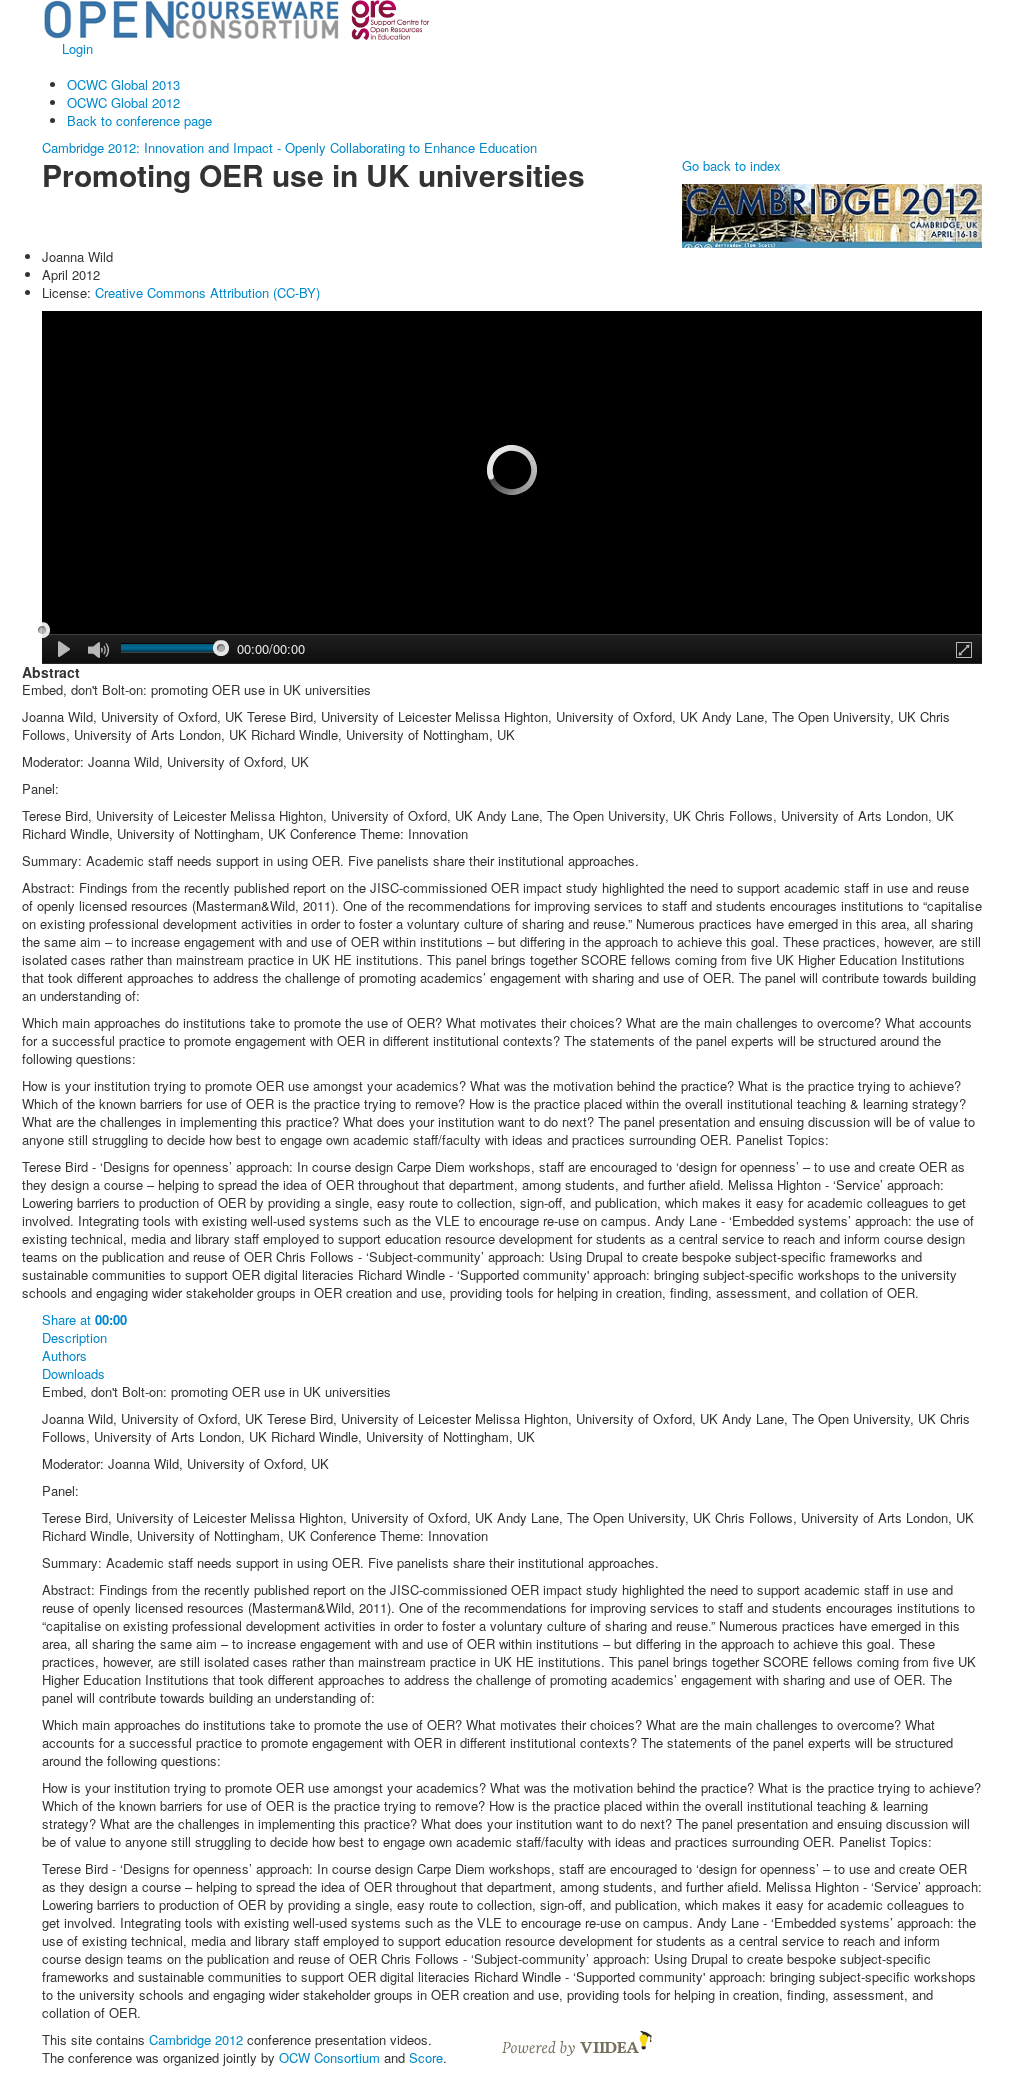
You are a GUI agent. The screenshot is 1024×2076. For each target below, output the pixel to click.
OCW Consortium (329, 2057)
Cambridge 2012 (196, 2039)
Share (84, 1320)
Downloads (73, 1374)
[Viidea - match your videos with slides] (577, 2041)
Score (426, 2057)
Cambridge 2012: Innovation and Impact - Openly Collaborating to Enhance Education (289, 147)
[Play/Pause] (65, 649)
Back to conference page (139, 120)
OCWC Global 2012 (123, 102)
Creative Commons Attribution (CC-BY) (207, 292)
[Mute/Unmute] (98, 650)
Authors (64, 1356)
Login (77, 48)
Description (74, 1338)
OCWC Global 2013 (123, 84)
